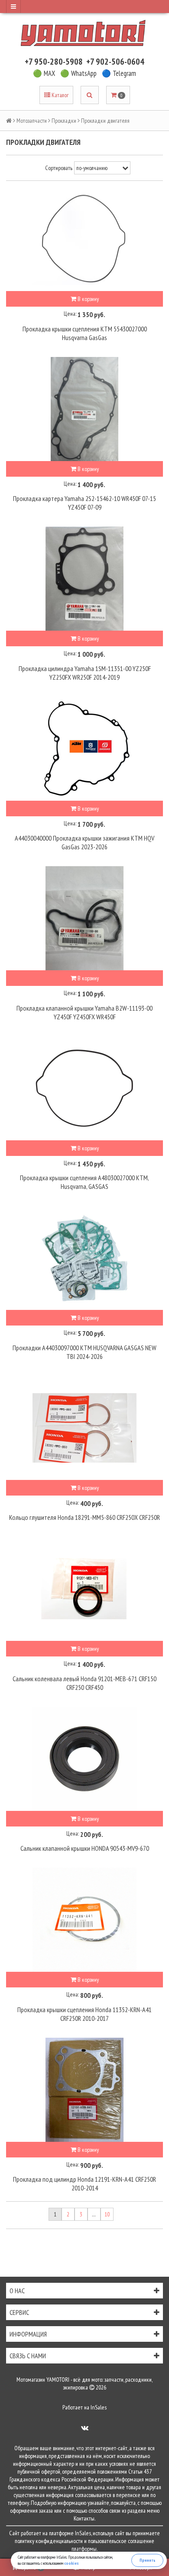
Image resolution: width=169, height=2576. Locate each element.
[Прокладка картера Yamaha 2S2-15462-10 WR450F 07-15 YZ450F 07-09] (84, 409)
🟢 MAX (44, 73)
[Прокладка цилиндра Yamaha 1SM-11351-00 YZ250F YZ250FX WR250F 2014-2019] (84, 579)
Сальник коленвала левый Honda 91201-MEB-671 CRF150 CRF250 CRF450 (84, 1683)
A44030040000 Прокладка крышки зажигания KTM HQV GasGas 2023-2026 (84, 842)
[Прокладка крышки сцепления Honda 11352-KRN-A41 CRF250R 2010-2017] (84, 1920)
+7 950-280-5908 (54, 62)
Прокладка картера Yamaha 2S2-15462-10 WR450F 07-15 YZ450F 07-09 (84, 503)
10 (107, 2214)
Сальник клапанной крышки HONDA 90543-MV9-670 (85, 1848)
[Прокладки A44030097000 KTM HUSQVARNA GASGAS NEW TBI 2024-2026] (84, 1258)
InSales (99, 2407)
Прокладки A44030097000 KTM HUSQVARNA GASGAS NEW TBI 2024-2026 (84, 1352)
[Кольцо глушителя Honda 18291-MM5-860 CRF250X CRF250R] (84, 1428)
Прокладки (64, 121)
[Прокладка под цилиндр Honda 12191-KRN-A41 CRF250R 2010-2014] (84, 2090)
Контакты (84, 2518)
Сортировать (59, 168)
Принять (148, 2560)
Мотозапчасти (32, 121)
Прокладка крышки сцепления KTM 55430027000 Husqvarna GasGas (85, 333)
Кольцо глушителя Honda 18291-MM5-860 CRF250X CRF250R (84, 1517)
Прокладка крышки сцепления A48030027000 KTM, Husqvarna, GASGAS (84, 1182)
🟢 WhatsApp (78, 73)
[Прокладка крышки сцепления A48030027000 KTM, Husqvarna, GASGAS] (84, 1088)
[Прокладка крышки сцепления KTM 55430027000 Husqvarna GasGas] (84, 239)
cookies (71, 2563)
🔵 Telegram (119, 73)
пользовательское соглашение (121, 2541)
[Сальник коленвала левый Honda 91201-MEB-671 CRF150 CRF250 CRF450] (84, 1589)
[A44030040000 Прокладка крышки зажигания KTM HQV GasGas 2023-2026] (84, 749)
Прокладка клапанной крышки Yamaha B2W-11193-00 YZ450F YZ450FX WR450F (84, 1012)
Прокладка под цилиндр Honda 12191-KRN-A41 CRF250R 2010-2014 (84, 2183)
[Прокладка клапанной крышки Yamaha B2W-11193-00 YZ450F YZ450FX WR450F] (84, 918)
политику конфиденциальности (49, 2541)
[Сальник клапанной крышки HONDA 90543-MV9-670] (84, 1759)
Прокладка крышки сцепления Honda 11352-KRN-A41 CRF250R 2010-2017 (84, 2014)
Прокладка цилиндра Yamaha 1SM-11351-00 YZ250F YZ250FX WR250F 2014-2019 (85, 673)
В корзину (88, 299)
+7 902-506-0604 (115, 62)
